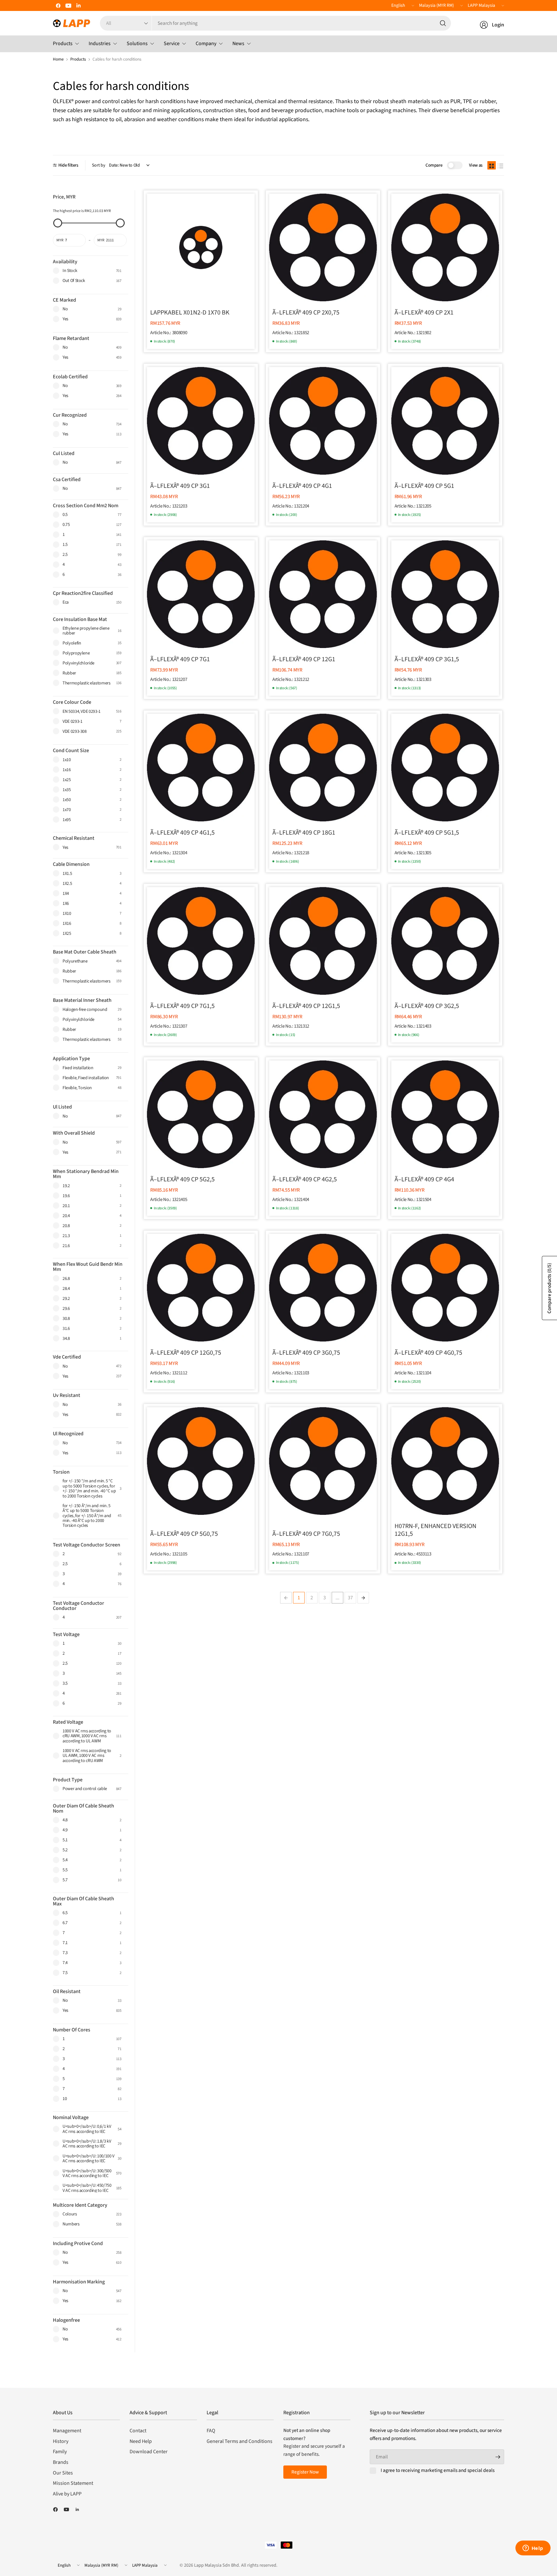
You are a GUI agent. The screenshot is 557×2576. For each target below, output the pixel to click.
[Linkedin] (79, 5)
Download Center (149, 2452)
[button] (492, 165)
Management (67, 2431)
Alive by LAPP (67, 2494)
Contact (138, 2431)
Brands (61, 2462)
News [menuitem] (238, 44)
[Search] (443, 23)
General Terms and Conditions (239, 2441)
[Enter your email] (498, 2457)
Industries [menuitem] (100, 44)
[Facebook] (58, 5)
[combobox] (301, 23)
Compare (434, 165)
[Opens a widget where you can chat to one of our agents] (533, 2549)
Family (60, 2452)
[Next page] (363, 1598)
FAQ (211, 2431)
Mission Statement (73, 2483)
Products (78, 59)
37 (350, 1598)
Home (58, 59)
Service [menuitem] (172, 44)
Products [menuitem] (63, 44)
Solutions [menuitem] (137, 44)
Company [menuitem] (206, 44)
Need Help (141, 2441)
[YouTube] (68, 5)
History (61, 2441)
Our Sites (63, 2473)
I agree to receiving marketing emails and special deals (438, 2471)
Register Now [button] (305, 2472)
